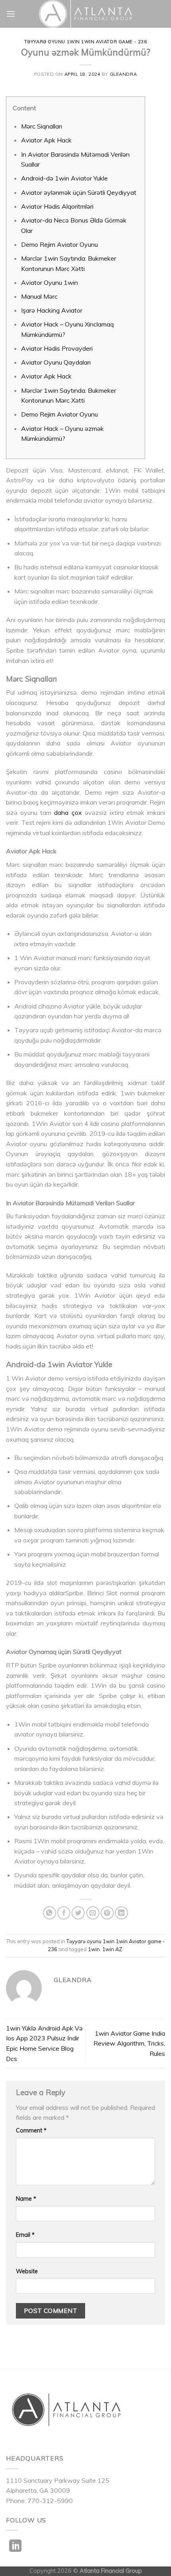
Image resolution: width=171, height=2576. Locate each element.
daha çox (68, 813)
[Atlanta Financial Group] (86, 14)
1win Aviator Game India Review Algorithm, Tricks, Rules (129, 2043)
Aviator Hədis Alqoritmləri (57, 206)
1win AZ (112, 1949)
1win (94, 1949)
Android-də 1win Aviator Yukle (64, 178)
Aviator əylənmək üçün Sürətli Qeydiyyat (79, 192)
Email (25, 2235)
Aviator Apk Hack (46, 140)
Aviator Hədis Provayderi (57, 348)
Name (26, 2199)
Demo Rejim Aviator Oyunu (59, 244)
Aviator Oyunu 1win (50, 282)
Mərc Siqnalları (42, 126)
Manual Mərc (39, 296)
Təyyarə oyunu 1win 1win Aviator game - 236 (86, 42)
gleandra (123, 74)
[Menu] (11, 14)
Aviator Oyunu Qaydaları (56, 362)
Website (27, 2271)
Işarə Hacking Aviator (52, 310)
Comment (31, 2130)
